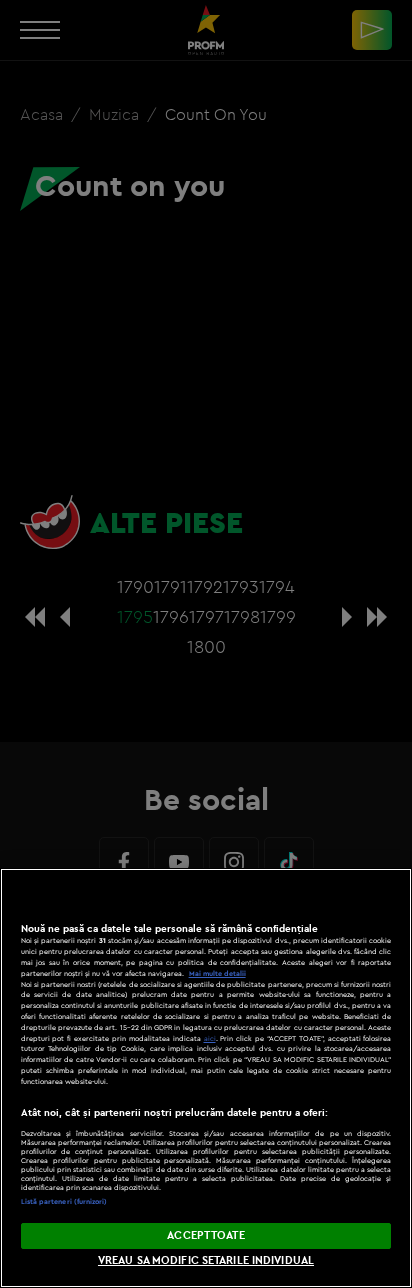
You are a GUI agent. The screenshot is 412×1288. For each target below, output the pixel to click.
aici (210, 1038)
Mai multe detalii (217, 973)
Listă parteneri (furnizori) (64, 1201)
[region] (206, 1078)
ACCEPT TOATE (205, 1235)
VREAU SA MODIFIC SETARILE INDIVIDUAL (206, 1260)
